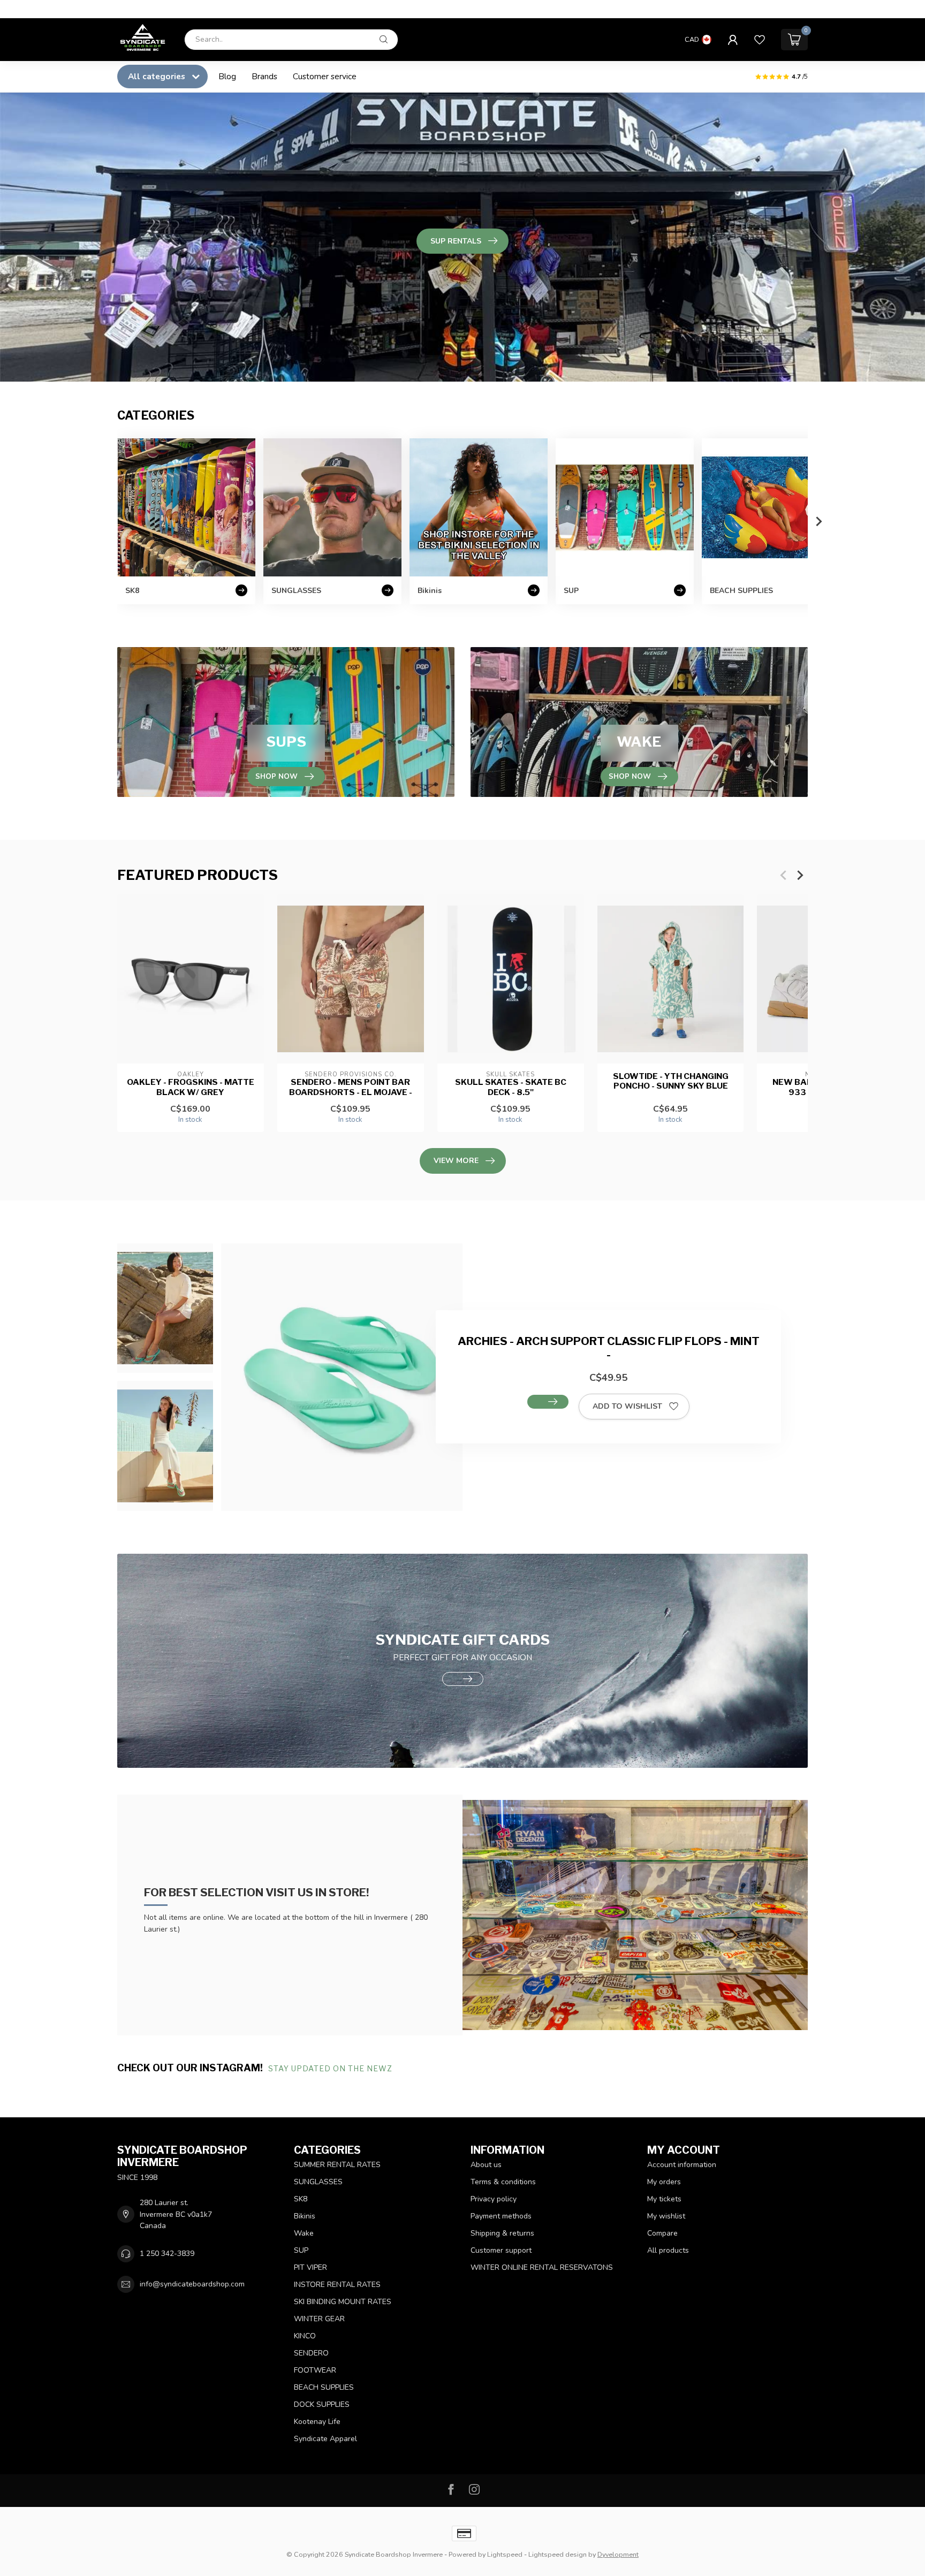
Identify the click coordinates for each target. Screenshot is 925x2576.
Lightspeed (505, 2554)
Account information (682, 2165)
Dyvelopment (618, 2554)
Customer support (501, 2250)
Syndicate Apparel (325, 2439)
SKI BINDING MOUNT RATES (343, 2302)
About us (486, 2165)
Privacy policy (494, 2199)
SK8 (301, 2199)
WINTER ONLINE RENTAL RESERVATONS (542, 2267)
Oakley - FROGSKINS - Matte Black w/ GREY (191, 1087)
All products (668, 2250)
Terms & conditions (503, 2182)
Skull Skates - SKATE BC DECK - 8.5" (511, 1087)
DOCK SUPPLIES (322, 2404)
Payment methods (501, 2216)
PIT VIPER (310, 2267)
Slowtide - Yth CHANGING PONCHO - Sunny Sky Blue (671, 1081)
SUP (301, 2250)
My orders (664, 2182)
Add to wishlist (627, 1406)
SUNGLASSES (318, 2182)
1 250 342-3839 (167, 2254)
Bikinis (305, 2216)
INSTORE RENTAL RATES (337, 2285)
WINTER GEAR (319, 2319)
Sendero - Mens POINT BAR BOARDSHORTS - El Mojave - (351, 1087)
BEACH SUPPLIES (324, 2387)
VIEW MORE (456, 1161)
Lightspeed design (558, 2554)
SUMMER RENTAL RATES (337, 2165)
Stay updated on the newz (331, 2068)
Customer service (325, 76)
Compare (662, 2233)
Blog (227, 76)
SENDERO (311, 2353)
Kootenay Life (317, 2422)
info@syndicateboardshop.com (192, 2284)
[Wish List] (760, 40)
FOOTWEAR (315, 2370)
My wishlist (666, 2216)
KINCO (305, 2336)
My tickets (664, 2199)
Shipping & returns (502, 2233)
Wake (304, 2233)
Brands (264, 76)
